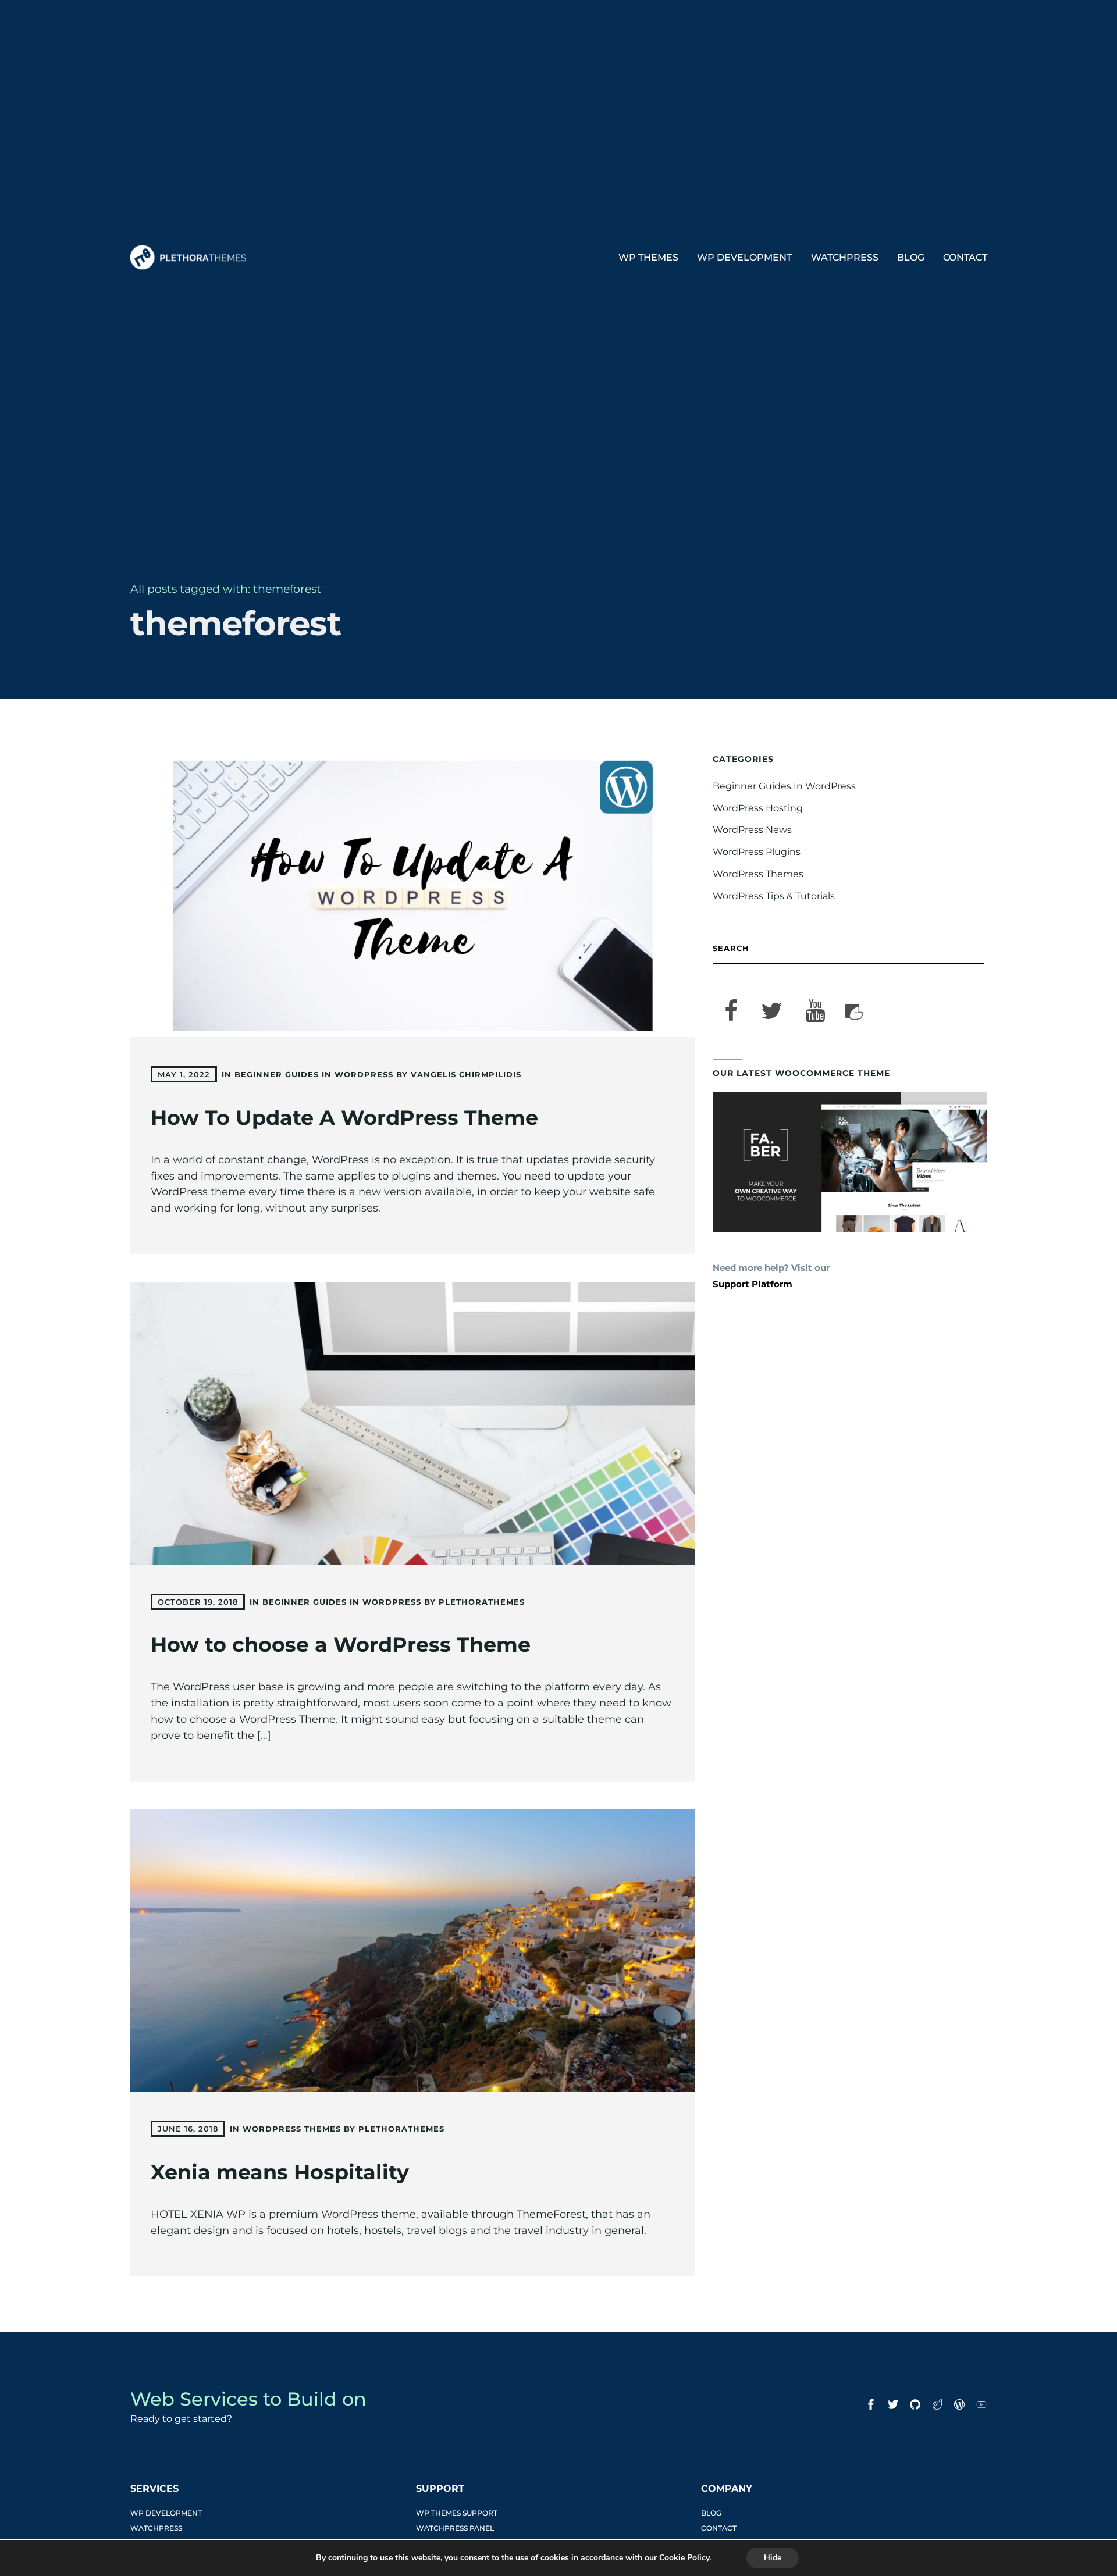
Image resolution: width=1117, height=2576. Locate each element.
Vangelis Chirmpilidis (466, 1074)
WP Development (744, 257)
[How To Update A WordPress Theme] (413, 896)
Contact (965, 257)
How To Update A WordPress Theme (344, 1118)
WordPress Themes (292, 2129)
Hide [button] (773, 2558)
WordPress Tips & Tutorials (774, 896)
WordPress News (752, 830)
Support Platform (753, 1284)
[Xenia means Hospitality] (413, 1951)
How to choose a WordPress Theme (341, 1645)
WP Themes (648, 257)
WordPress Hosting (758, 808)
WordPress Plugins (757, 852)
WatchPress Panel (455, 2528)
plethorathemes (482, 1602)
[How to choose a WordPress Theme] (413, 1423)
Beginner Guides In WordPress (314, 1074)
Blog (911, 257)
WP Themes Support (457, 2513)
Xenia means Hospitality (280, 2172)
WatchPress (845, 257)
